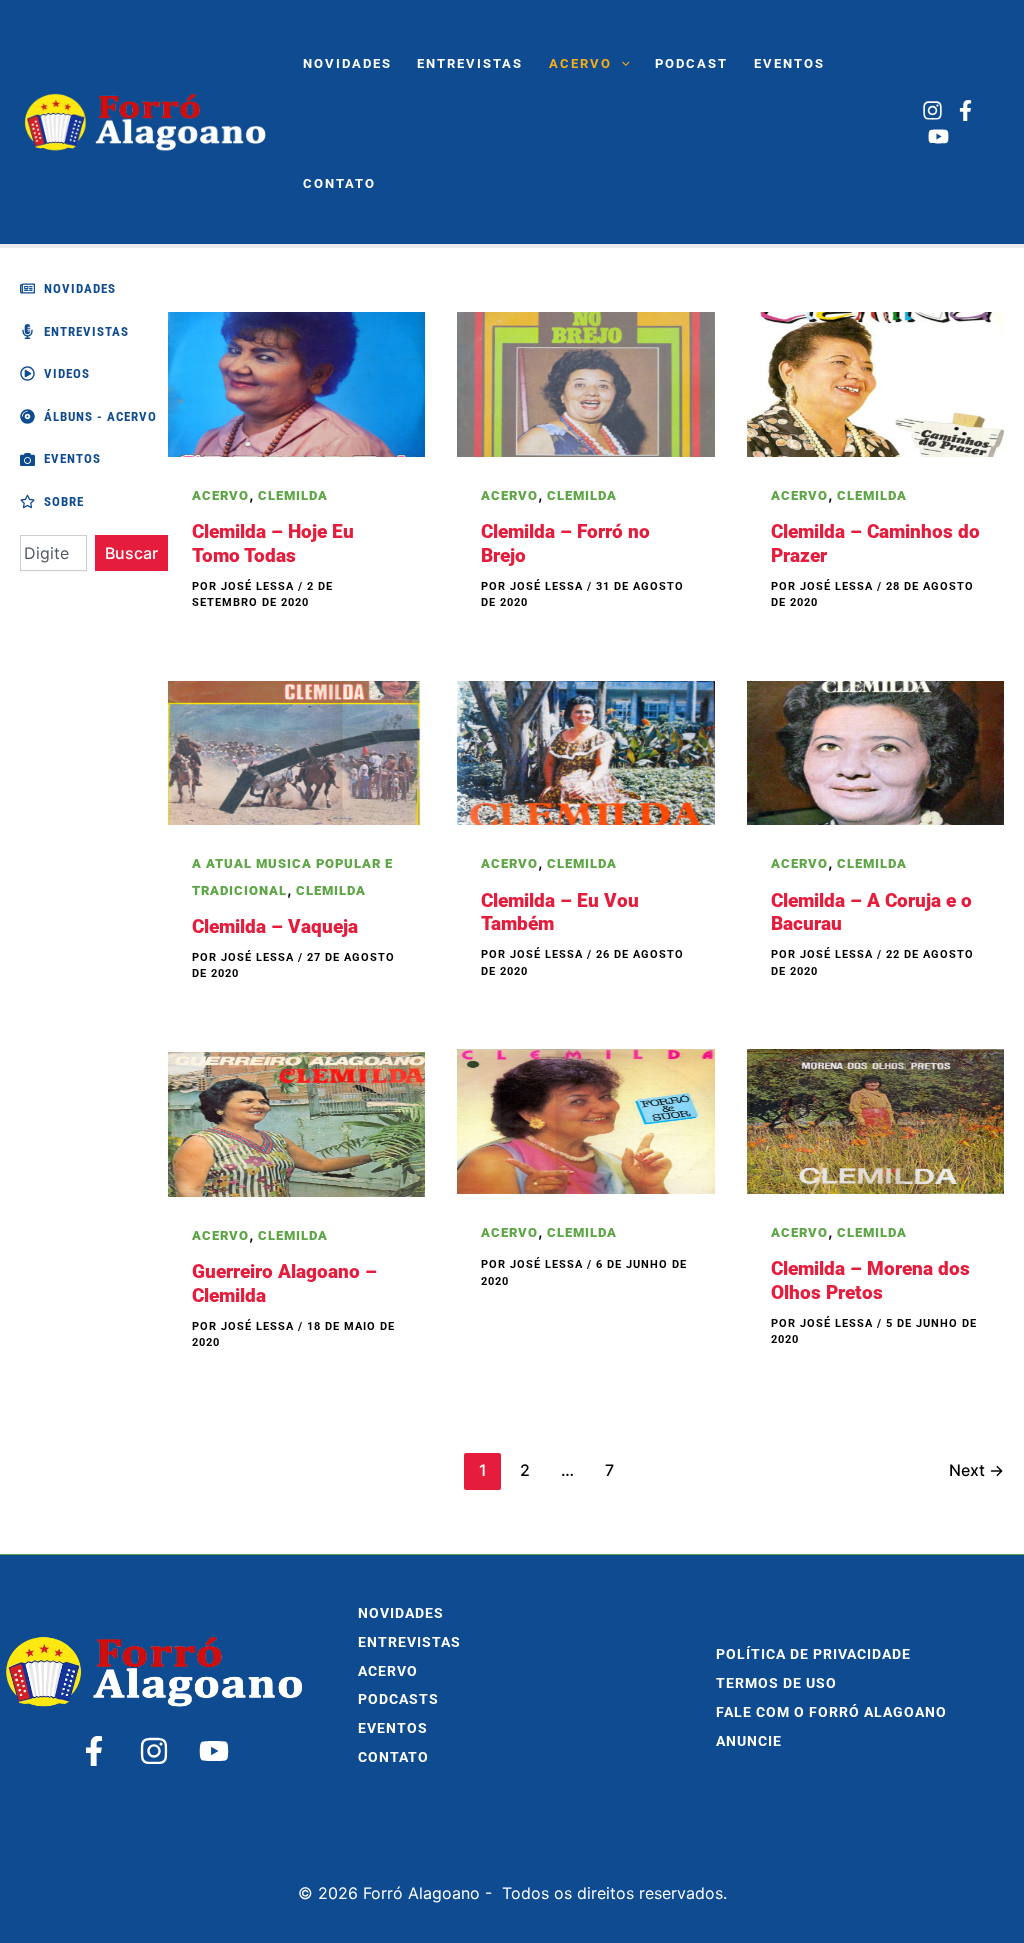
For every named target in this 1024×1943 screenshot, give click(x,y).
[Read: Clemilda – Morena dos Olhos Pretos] (875, 1120)
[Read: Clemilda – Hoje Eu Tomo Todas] (296, 383)
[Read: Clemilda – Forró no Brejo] (585, 383)
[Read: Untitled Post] (585, 1120)
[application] (621, 64)
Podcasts (398, 1699)
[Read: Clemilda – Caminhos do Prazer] (875, 383)
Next (976, 1470)
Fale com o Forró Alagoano (831, 1712)
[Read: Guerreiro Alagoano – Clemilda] (296, 1123)
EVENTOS (393, 1728)
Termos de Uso (776, 1683)
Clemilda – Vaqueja (275, 926)
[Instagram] (932, 110)
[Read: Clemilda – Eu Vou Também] (585, 751)
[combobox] (53, 553)
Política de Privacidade (813, 1654)
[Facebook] (965, 110)
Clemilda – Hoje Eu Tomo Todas (273, 543)
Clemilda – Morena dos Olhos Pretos (870, 1280)
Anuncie (749, 1741)
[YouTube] (938, 136)
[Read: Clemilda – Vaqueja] (296, 751)
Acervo (220, 495)
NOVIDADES (401, 1613)
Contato (393, 1757)
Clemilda (293, 495)
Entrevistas (409, 1642)
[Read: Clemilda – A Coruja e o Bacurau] (875, 751)
